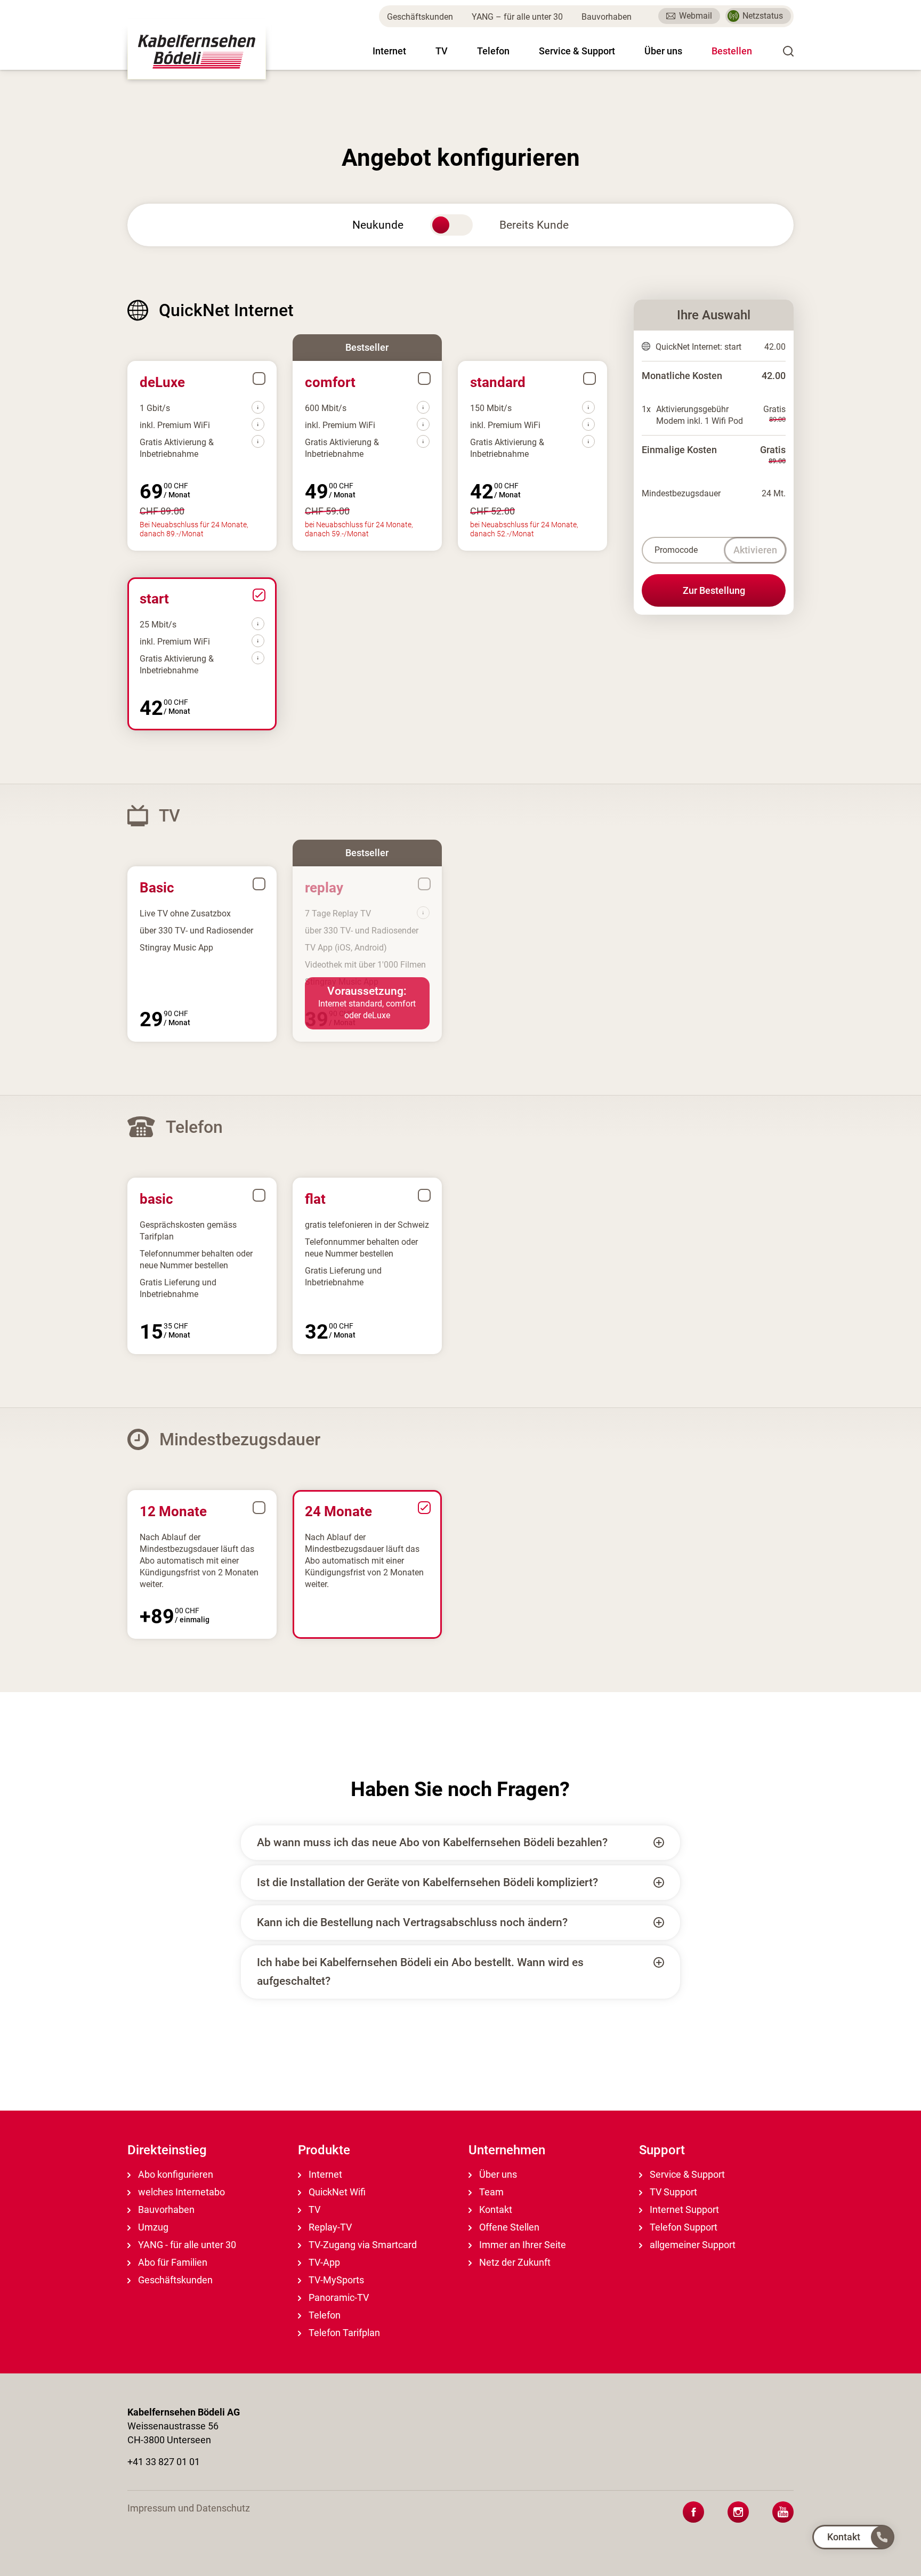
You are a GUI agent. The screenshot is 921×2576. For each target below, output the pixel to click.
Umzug (152, 2227)
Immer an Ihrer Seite (522, 2245)
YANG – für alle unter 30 (517, 17)
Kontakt (495, 2209)
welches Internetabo (180, 2192)
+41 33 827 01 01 (164, 2462)
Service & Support (577, 51)
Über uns (663, 51)
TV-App (323, 2262)
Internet (389, 51)
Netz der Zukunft (514, 2262)
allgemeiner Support (692, 2245)
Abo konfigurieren (175, 2174)
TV (442, 51)
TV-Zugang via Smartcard (362, 2245)
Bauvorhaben (607, 17)
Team (490, 2192)
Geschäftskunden (420, 17)
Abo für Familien (172, 2262)
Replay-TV (329, 2227)
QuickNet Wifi (336, 2192)
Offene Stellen (508, 2227)
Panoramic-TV (338, 2297)
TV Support (672, 2192)
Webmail (696, 16)
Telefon (493, 51)
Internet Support (683, 2209)
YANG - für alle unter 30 (186, 2245)
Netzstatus (763, 16)
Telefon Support (682, 2227)
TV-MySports (335, 2280)
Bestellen (732, 51)
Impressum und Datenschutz (189, 2508)
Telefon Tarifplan (343, 2333)
